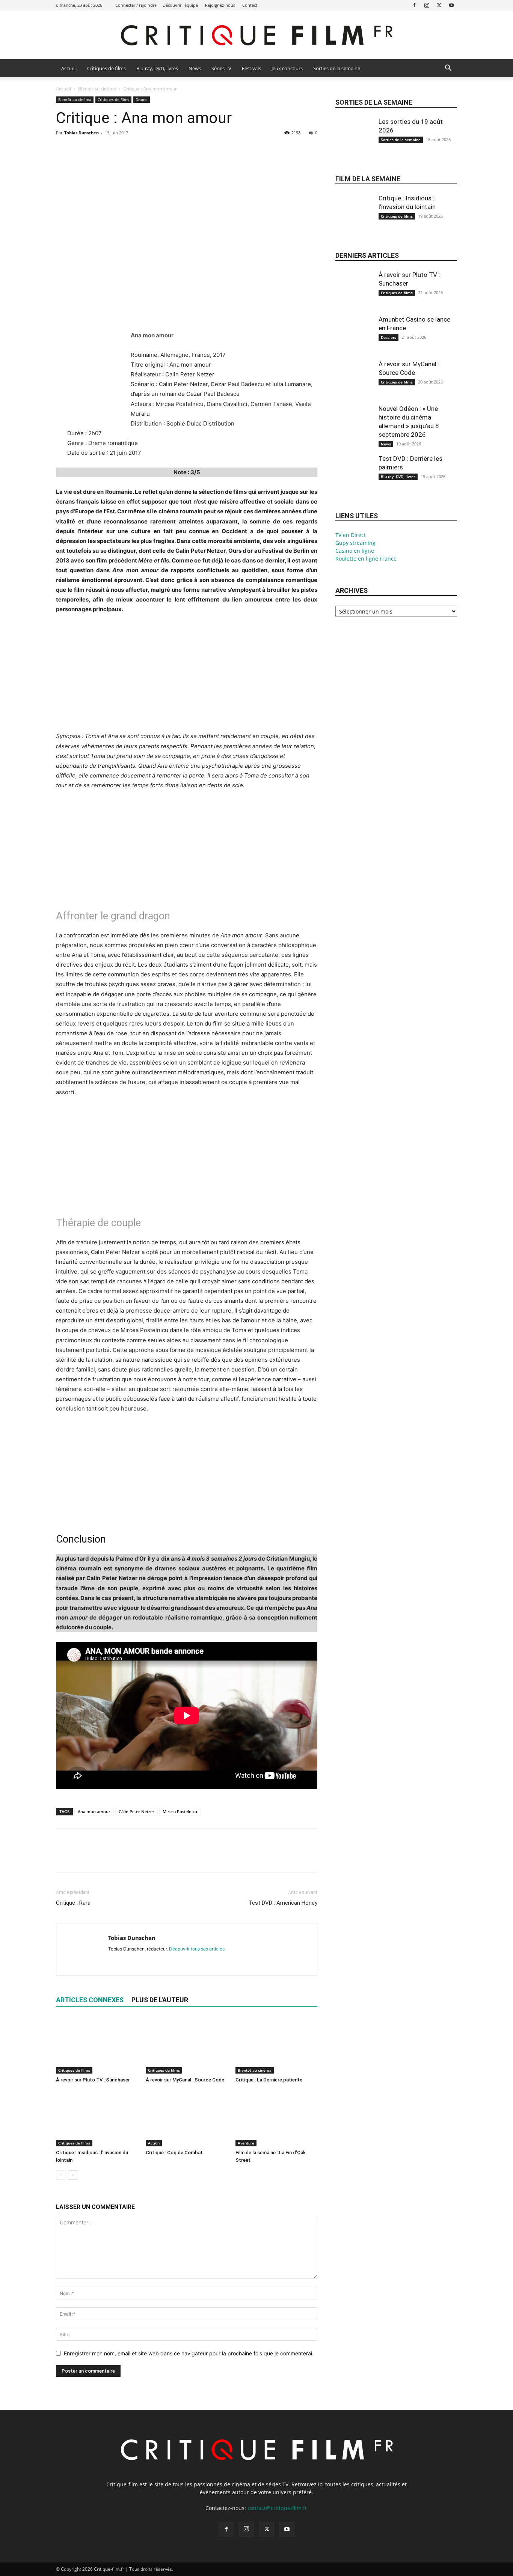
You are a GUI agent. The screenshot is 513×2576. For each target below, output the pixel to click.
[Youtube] (451, 5)
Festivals (251, 68)
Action (154, 2143)
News (195, 68)
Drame (142, 99)
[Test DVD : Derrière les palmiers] (354, 480)
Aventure (246, 2143)
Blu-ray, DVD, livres (157, 68)
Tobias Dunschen (81, 133)
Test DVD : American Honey (283, 1903)
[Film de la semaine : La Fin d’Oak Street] (276, 2118)
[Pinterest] (98, 150)
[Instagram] (427, 5)
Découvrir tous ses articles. (197, 1949)
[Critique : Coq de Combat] (187, 2118)
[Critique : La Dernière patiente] (276, 2045)
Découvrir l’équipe (180, 5)
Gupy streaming (355, 543)
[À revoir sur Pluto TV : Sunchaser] (97, 2045)
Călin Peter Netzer (137, 1811)
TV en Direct (351, 535)
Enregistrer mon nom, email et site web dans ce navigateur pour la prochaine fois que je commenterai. (189, 2353)
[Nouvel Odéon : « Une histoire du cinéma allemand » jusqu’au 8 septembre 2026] (354, 430)
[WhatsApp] (115, 150)
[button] (448, 69)
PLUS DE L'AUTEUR (160, 2000)
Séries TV (221, 68)
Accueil (69, 68)
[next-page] (73, 2175)
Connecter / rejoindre (136, 5)
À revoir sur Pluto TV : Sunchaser (93, 2080)
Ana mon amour (94, 1811)
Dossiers (389, 337)
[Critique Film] (256, 35)
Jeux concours (287, 68)
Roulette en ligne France (366, 559)
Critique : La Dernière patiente (269, 2080)
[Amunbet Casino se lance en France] (354, 340)
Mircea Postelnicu (180, 1811)
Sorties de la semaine (337, 68)
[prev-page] (61, 2175)
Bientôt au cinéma (97, 89)
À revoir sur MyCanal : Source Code (185, 2080)
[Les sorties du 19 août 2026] (354, 143)
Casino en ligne (355, 551)
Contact (250, 5)
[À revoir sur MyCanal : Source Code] (187, 2045)
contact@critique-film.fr (277, 2508)
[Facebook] (414, 5)
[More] (133, 150)
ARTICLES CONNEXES (90, 2000)
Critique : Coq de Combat (174, 2153)
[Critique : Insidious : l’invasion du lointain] (97, 2118)
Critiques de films (106, 68)
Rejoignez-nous (220, 5)
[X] (439, 5)
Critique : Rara (73, 1903)
